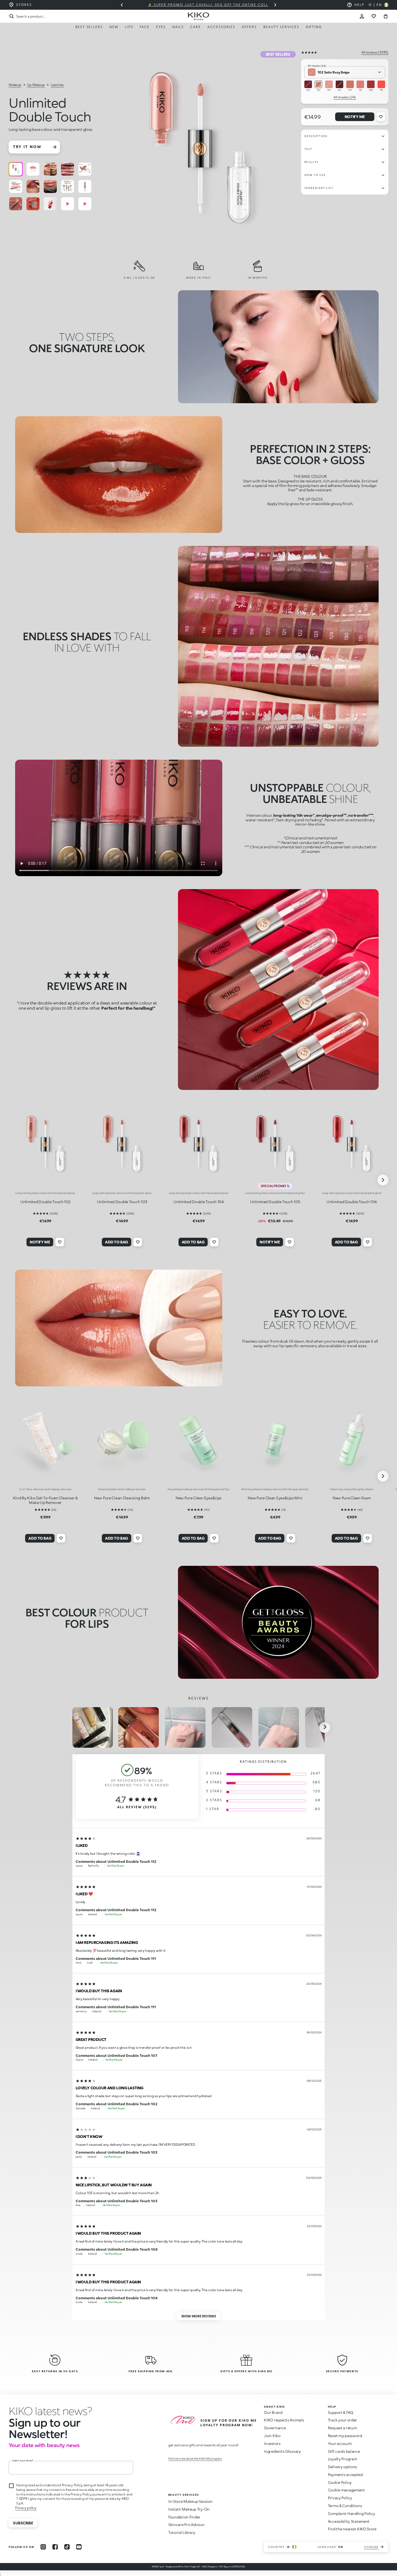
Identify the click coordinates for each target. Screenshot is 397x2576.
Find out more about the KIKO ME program (195, 2458)
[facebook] (55, 2547)
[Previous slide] (122, 5)
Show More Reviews (199, 2316)
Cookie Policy (340, 2482)
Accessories (221, 27)
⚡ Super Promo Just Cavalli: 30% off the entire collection (198, 5)
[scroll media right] (325, 1727)
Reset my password (345, 2436)
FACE (145, 27)
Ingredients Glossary (282, 2451)
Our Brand (273, 2412)
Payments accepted (345, 2475)
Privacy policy (26, 2508)
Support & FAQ (341, 2412)
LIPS (129, 27)
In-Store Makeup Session (190, 2501)
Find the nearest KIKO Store (352, 2529)
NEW (114, 27)
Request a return (343, 2428)
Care (196, 27)
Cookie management (346, 2490)
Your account (340, 2443)
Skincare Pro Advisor (186, 2525)
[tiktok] (67, 2547)
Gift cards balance (344, 2451)
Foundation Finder (184, 2517)
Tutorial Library (182, 2532)
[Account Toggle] (362, 16)
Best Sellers (89, 27)
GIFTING (314, 27)
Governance (275, 2428)
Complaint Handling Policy (351, 2513)
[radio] (16, 169)
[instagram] (43, 2547)
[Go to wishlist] (374, 16)
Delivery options (343, 2467)
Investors (272, 2443)
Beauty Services (281, 27)
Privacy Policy (340, 2498)
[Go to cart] (386, 16)
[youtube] (79, 2547)
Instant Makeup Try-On (189, 2509)
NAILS (178, 27)
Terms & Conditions (345, 2506)
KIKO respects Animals (284, 2420)
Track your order (343, 2420)
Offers (249, 27)
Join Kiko (272, 2436)
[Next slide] (275, 5)
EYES (161, 27)
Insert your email (23, 2460)
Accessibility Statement (349, 2521)
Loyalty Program (342, 2459)
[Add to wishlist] (381, 117)
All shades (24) (345, 97)
